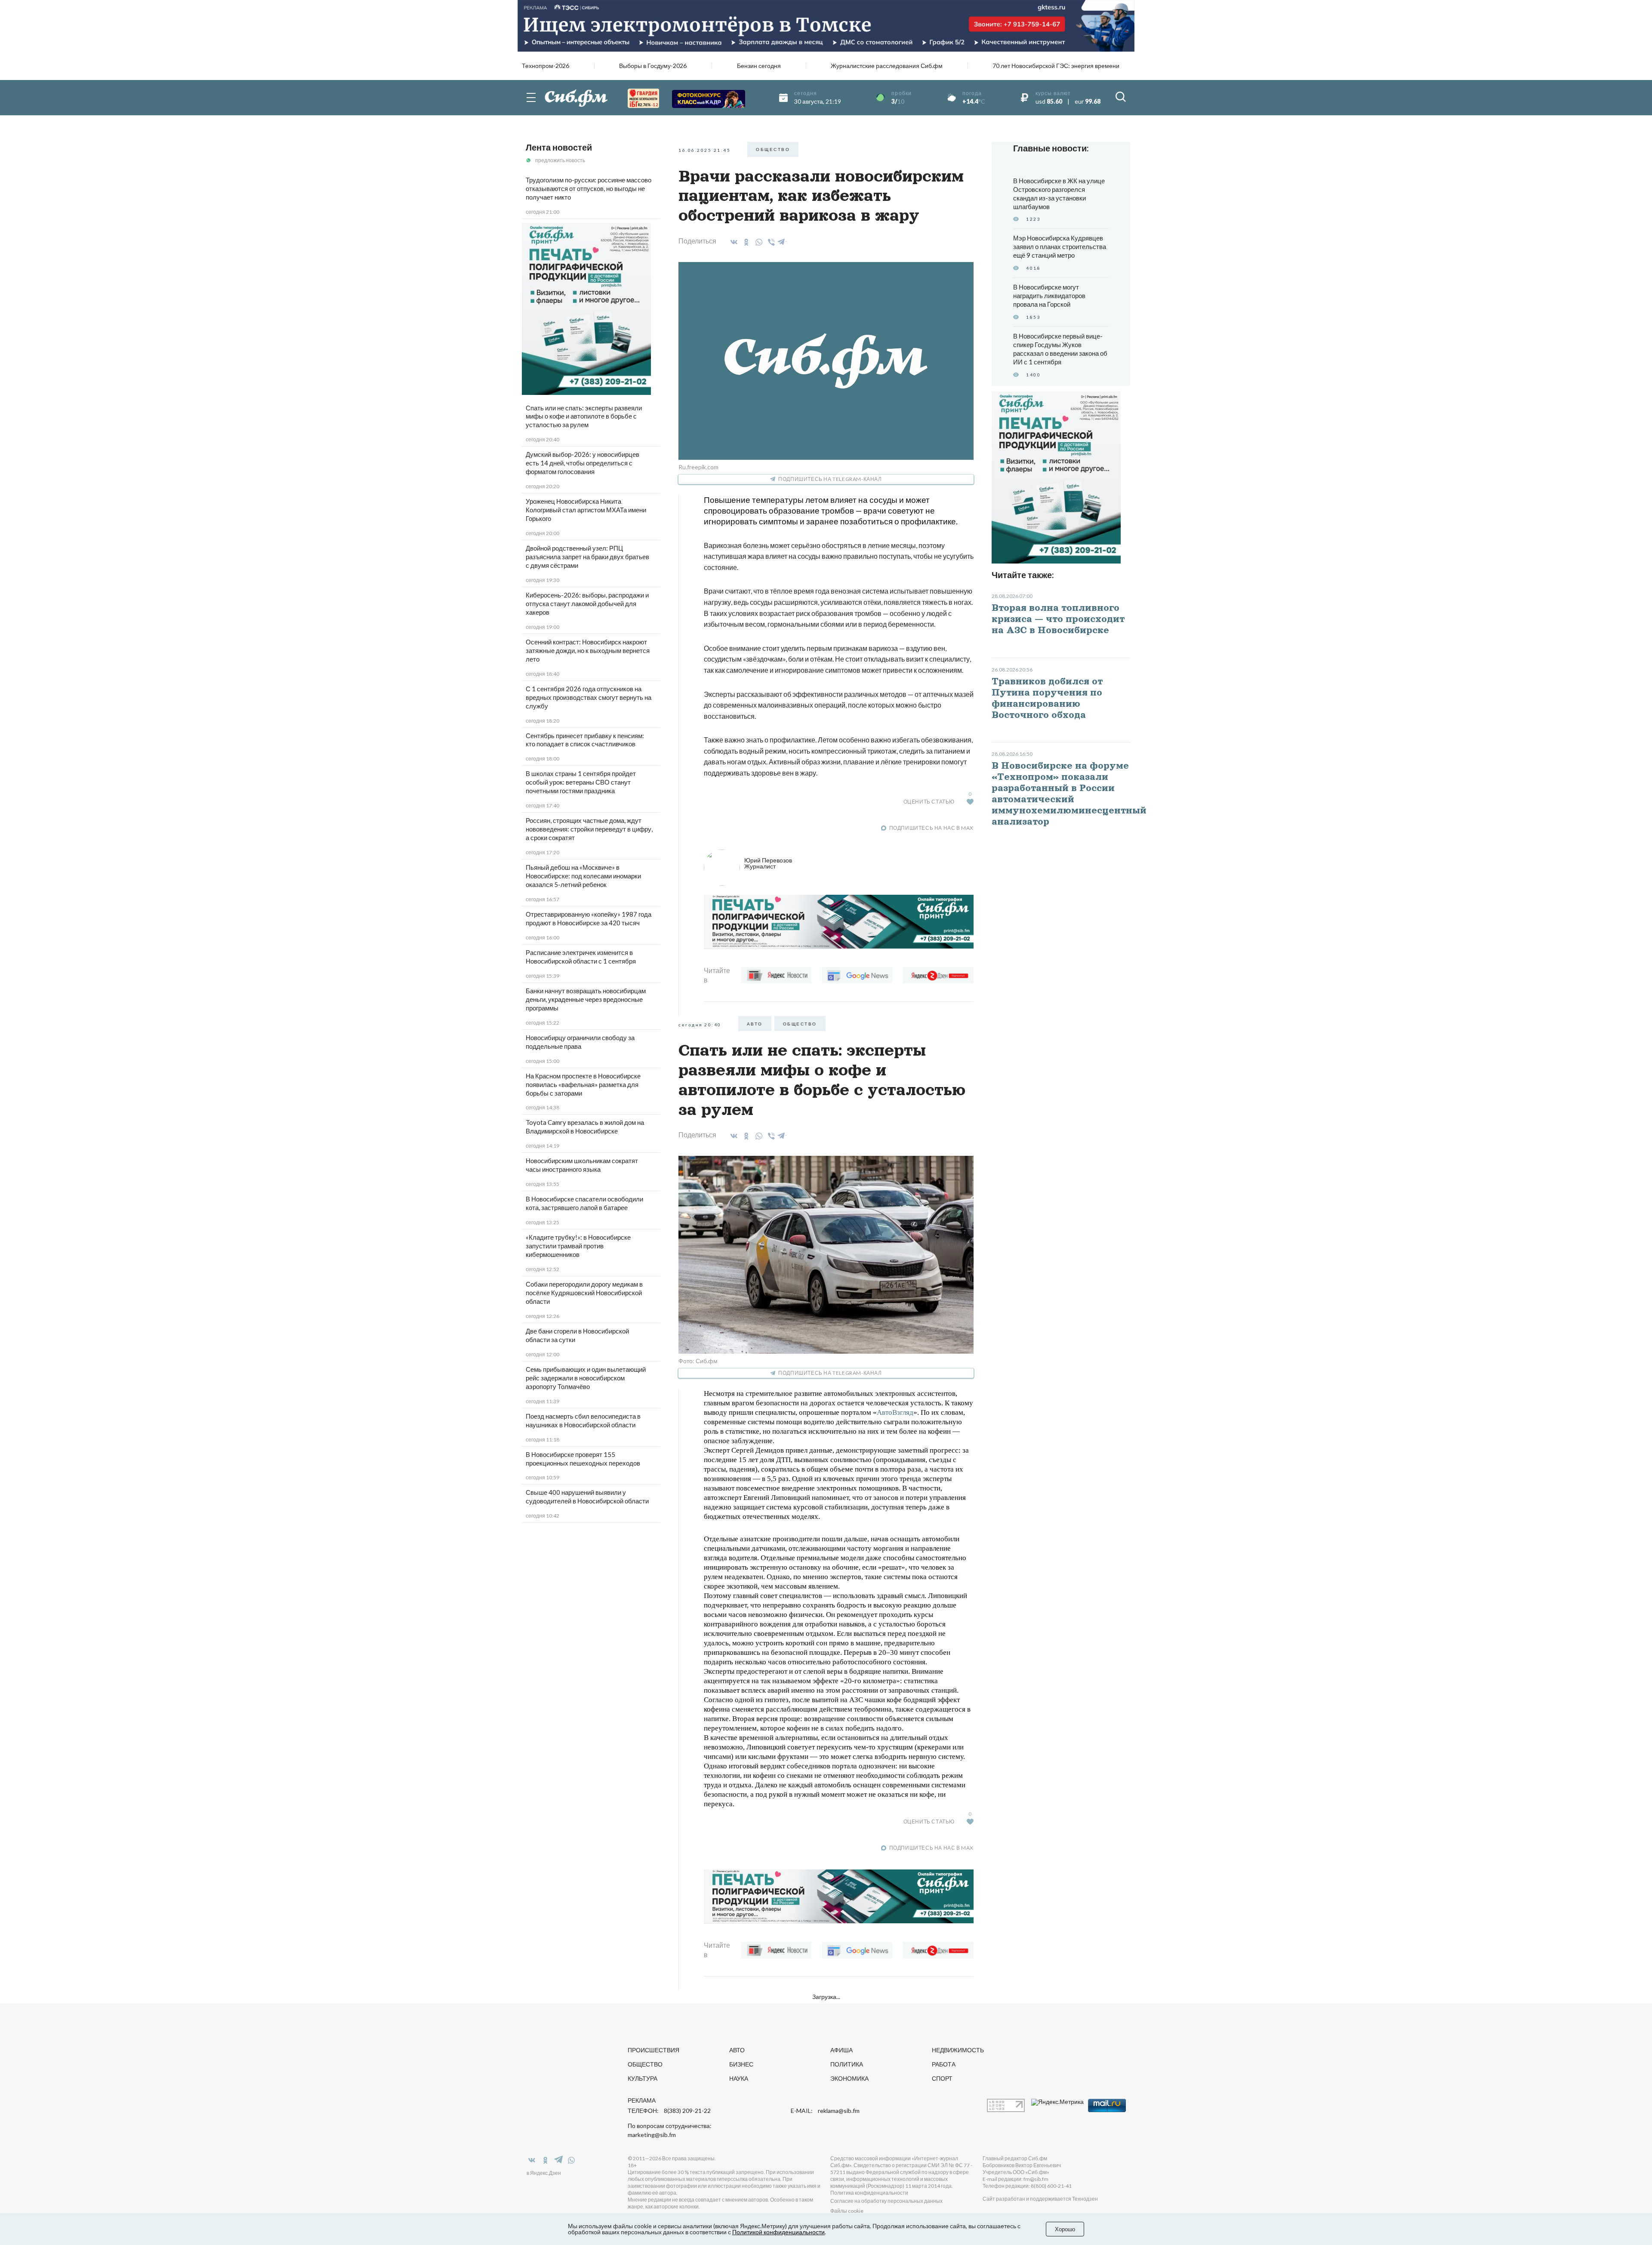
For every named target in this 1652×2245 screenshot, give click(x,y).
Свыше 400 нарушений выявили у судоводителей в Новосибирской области (587, 1497)
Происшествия (653, 2050)
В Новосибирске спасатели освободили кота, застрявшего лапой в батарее (584, 1203)
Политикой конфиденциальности (778, 2232)
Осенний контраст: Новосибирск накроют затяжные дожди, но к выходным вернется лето (588, 650)
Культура (643, 2078)
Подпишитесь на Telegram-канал (830, 479)
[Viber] (770, 242)
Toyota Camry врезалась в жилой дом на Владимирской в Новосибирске (585, 1127)
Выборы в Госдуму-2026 (653, 66)
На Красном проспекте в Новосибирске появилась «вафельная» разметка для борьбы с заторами (583, 1084)
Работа (944, 2064)
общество (773, 149)
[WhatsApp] (757, 242)
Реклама (642, 2100)
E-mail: (825, 2111)
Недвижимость (958, 2050)
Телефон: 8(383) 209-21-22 (669, 2111)
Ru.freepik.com (698, 467)
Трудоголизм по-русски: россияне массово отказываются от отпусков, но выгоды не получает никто (589, 188)
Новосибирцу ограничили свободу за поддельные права (580, 1042)
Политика (847, 2064)
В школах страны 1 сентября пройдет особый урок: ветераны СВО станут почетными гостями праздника (581, 782)
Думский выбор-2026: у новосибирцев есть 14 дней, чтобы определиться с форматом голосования (583, 463)
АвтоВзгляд (895, 1412)
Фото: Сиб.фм (698, 1361)
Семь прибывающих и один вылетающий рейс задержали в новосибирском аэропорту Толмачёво (586, 1378)
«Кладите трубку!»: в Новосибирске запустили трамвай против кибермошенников (578, 1246)
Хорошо (1065, 2229)
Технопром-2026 (546, 66)
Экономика (849, 2078)
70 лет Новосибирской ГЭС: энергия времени (1056, 66)
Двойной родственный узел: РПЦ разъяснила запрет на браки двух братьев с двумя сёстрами (587, 557)
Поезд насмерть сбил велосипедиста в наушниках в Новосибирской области (583, 1420)
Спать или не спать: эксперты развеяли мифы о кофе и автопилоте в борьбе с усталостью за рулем (584, 416)
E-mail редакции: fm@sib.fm (1016, 2179)
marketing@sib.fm (652, 2135)
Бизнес (741, 2064)
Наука (739, 2078)
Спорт (942, 2078)
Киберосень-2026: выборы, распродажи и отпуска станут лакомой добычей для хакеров (587, 604)
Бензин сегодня (759, 66)
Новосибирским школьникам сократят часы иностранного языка (582, 1165)
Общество (645, 2064)
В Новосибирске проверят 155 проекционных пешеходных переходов (583, 1459)
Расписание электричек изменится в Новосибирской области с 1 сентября (581, 957)
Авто (755, 1024)
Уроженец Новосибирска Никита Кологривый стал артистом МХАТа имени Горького (586, 510)
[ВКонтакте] (732, 242)
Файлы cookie (847, 2211)
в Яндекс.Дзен (544, 2173)
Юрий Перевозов (768, 863)
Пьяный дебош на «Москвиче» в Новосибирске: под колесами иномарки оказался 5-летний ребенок (583, 876)
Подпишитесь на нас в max (931, 828)
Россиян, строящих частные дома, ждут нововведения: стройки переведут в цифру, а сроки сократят (589, 829)
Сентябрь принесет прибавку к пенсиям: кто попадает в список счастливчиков (585, 740)
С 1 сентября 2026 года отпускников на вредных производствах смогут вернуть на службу (589, 697)
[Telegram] (782, 240)
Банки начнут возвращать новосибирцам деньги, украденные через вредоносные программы (586, 999)
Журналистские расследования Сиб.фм (887, 66)
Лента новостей (559, 147)
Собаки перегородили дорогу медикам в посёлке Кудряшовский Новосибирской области (584, 1293)
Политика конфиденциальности (869, 2193)
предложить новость (560, 160)
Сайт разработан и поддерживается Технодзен (1040, 2199)
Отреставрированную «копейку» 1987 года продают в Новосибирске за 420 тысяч (589, 918)
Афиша (841, 2050)
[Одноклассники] (745, 242)
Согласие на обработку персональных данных (886, 2201)
